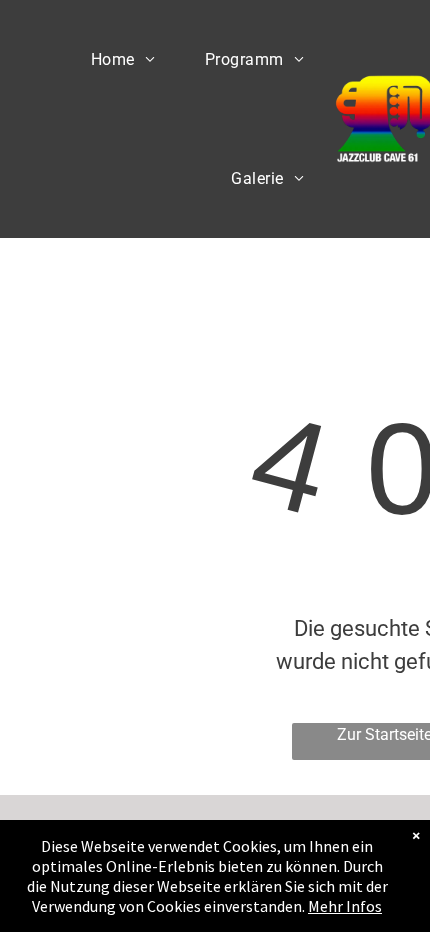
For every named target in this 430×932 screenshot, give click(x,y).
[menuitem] (123, 59)
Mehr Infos (345, 906)
